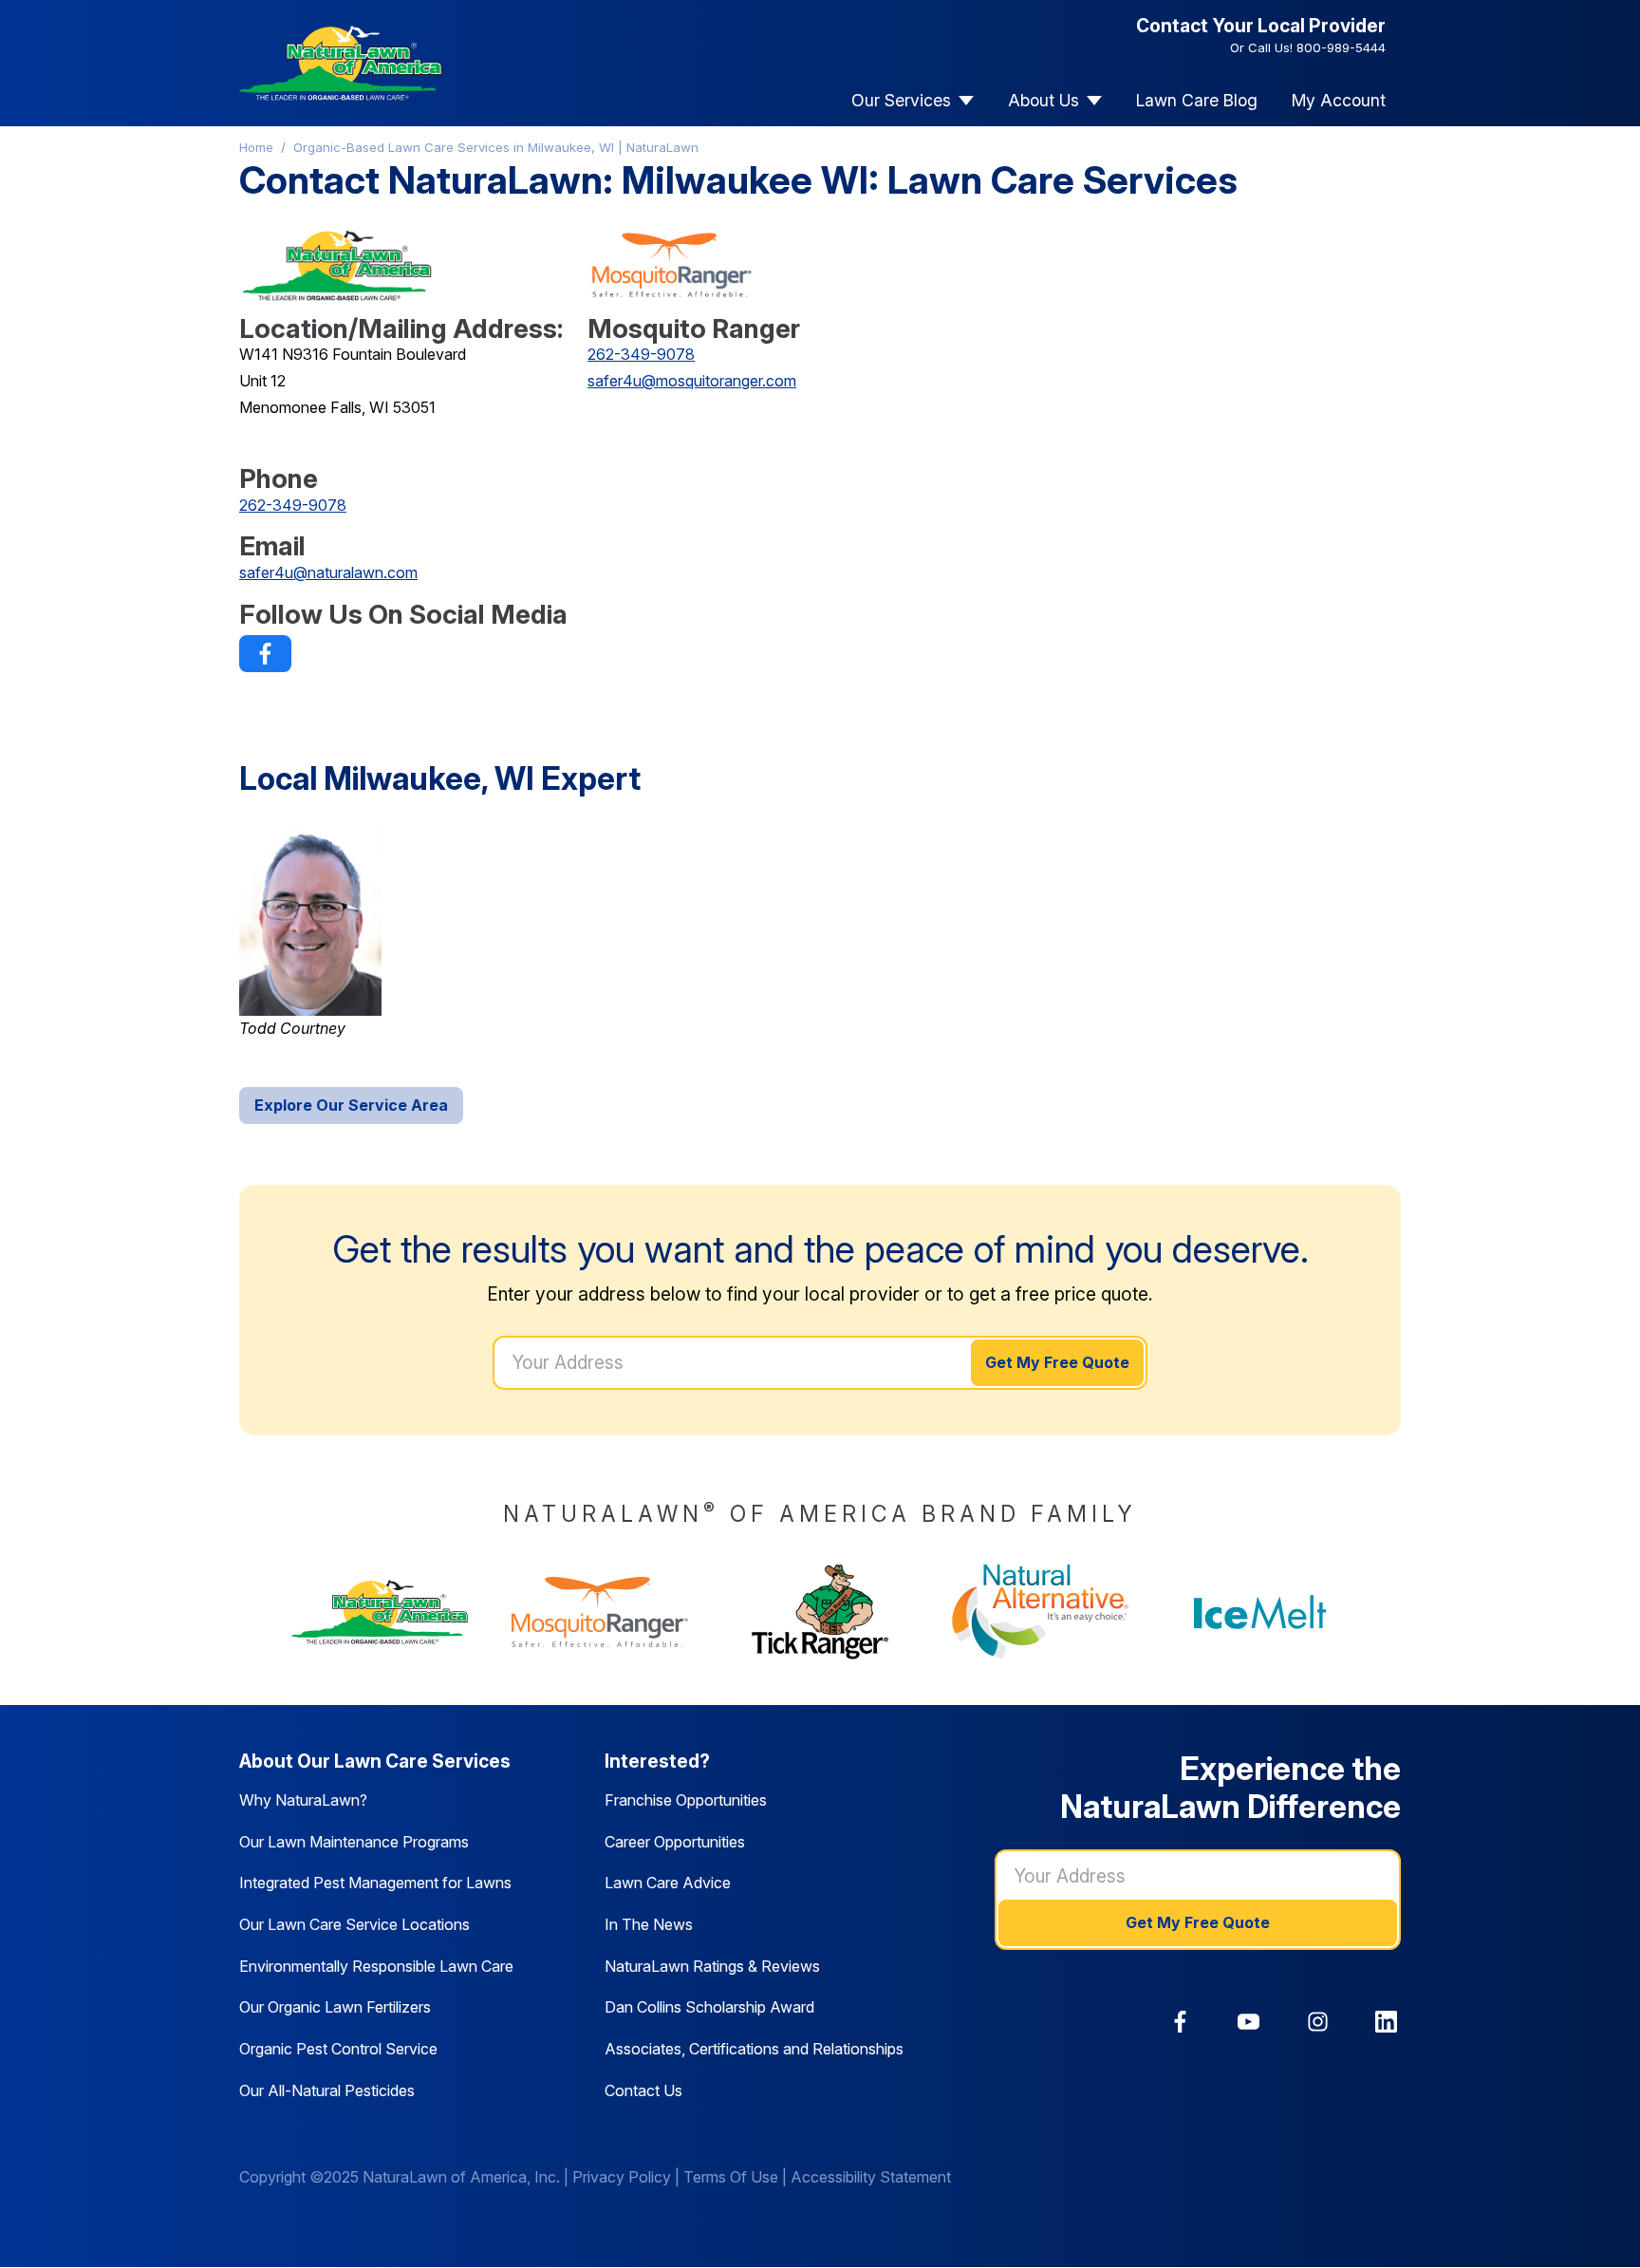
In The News (649, 1924)
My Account (1339, 100)
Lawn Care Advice (668, 1883)
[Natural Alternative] (1040, 1612)
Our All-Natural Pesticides (327, 2090)
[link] (265, 654)
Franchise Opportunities (686, 1800)
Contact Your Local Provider (1261, 26)
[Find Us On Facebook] (265, 654)
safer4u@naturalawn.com (328, 572)
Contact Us (643, 2090)
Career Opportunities (675, 1842)
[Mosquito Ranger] (600, 1612)
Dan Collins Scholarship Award (709, 2007)
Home (256, 147)
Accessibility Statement (871, 2177)
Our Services (901, 100)
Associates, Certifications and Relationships (754, 2049)
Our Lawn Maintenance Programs (354, 1842)
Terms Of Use (731, 2177)
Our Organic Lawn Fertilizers (335, 2007)
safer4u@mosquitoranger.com (692, 381)
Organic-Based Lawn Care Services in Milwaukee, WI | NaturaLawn (496, 147)
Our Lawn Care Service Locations (354, 1924)
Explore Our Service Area (351, 1105)
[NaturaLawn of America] (380, 1612)
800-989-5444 (1341, 47)
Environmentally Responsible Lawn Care (376, 1966)
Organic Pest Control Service (338, 2049)
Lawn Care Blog (1197, 100)
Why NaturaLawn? (303, 1800)
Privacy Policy (622, 2177)
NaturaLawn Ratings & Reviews (712, 1966)
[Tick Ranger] (820, 1612)
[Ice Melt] (1260, 1612)
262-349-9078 (293, 505)
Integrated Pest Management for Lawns (375, 1883)
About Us (1044, 100)
